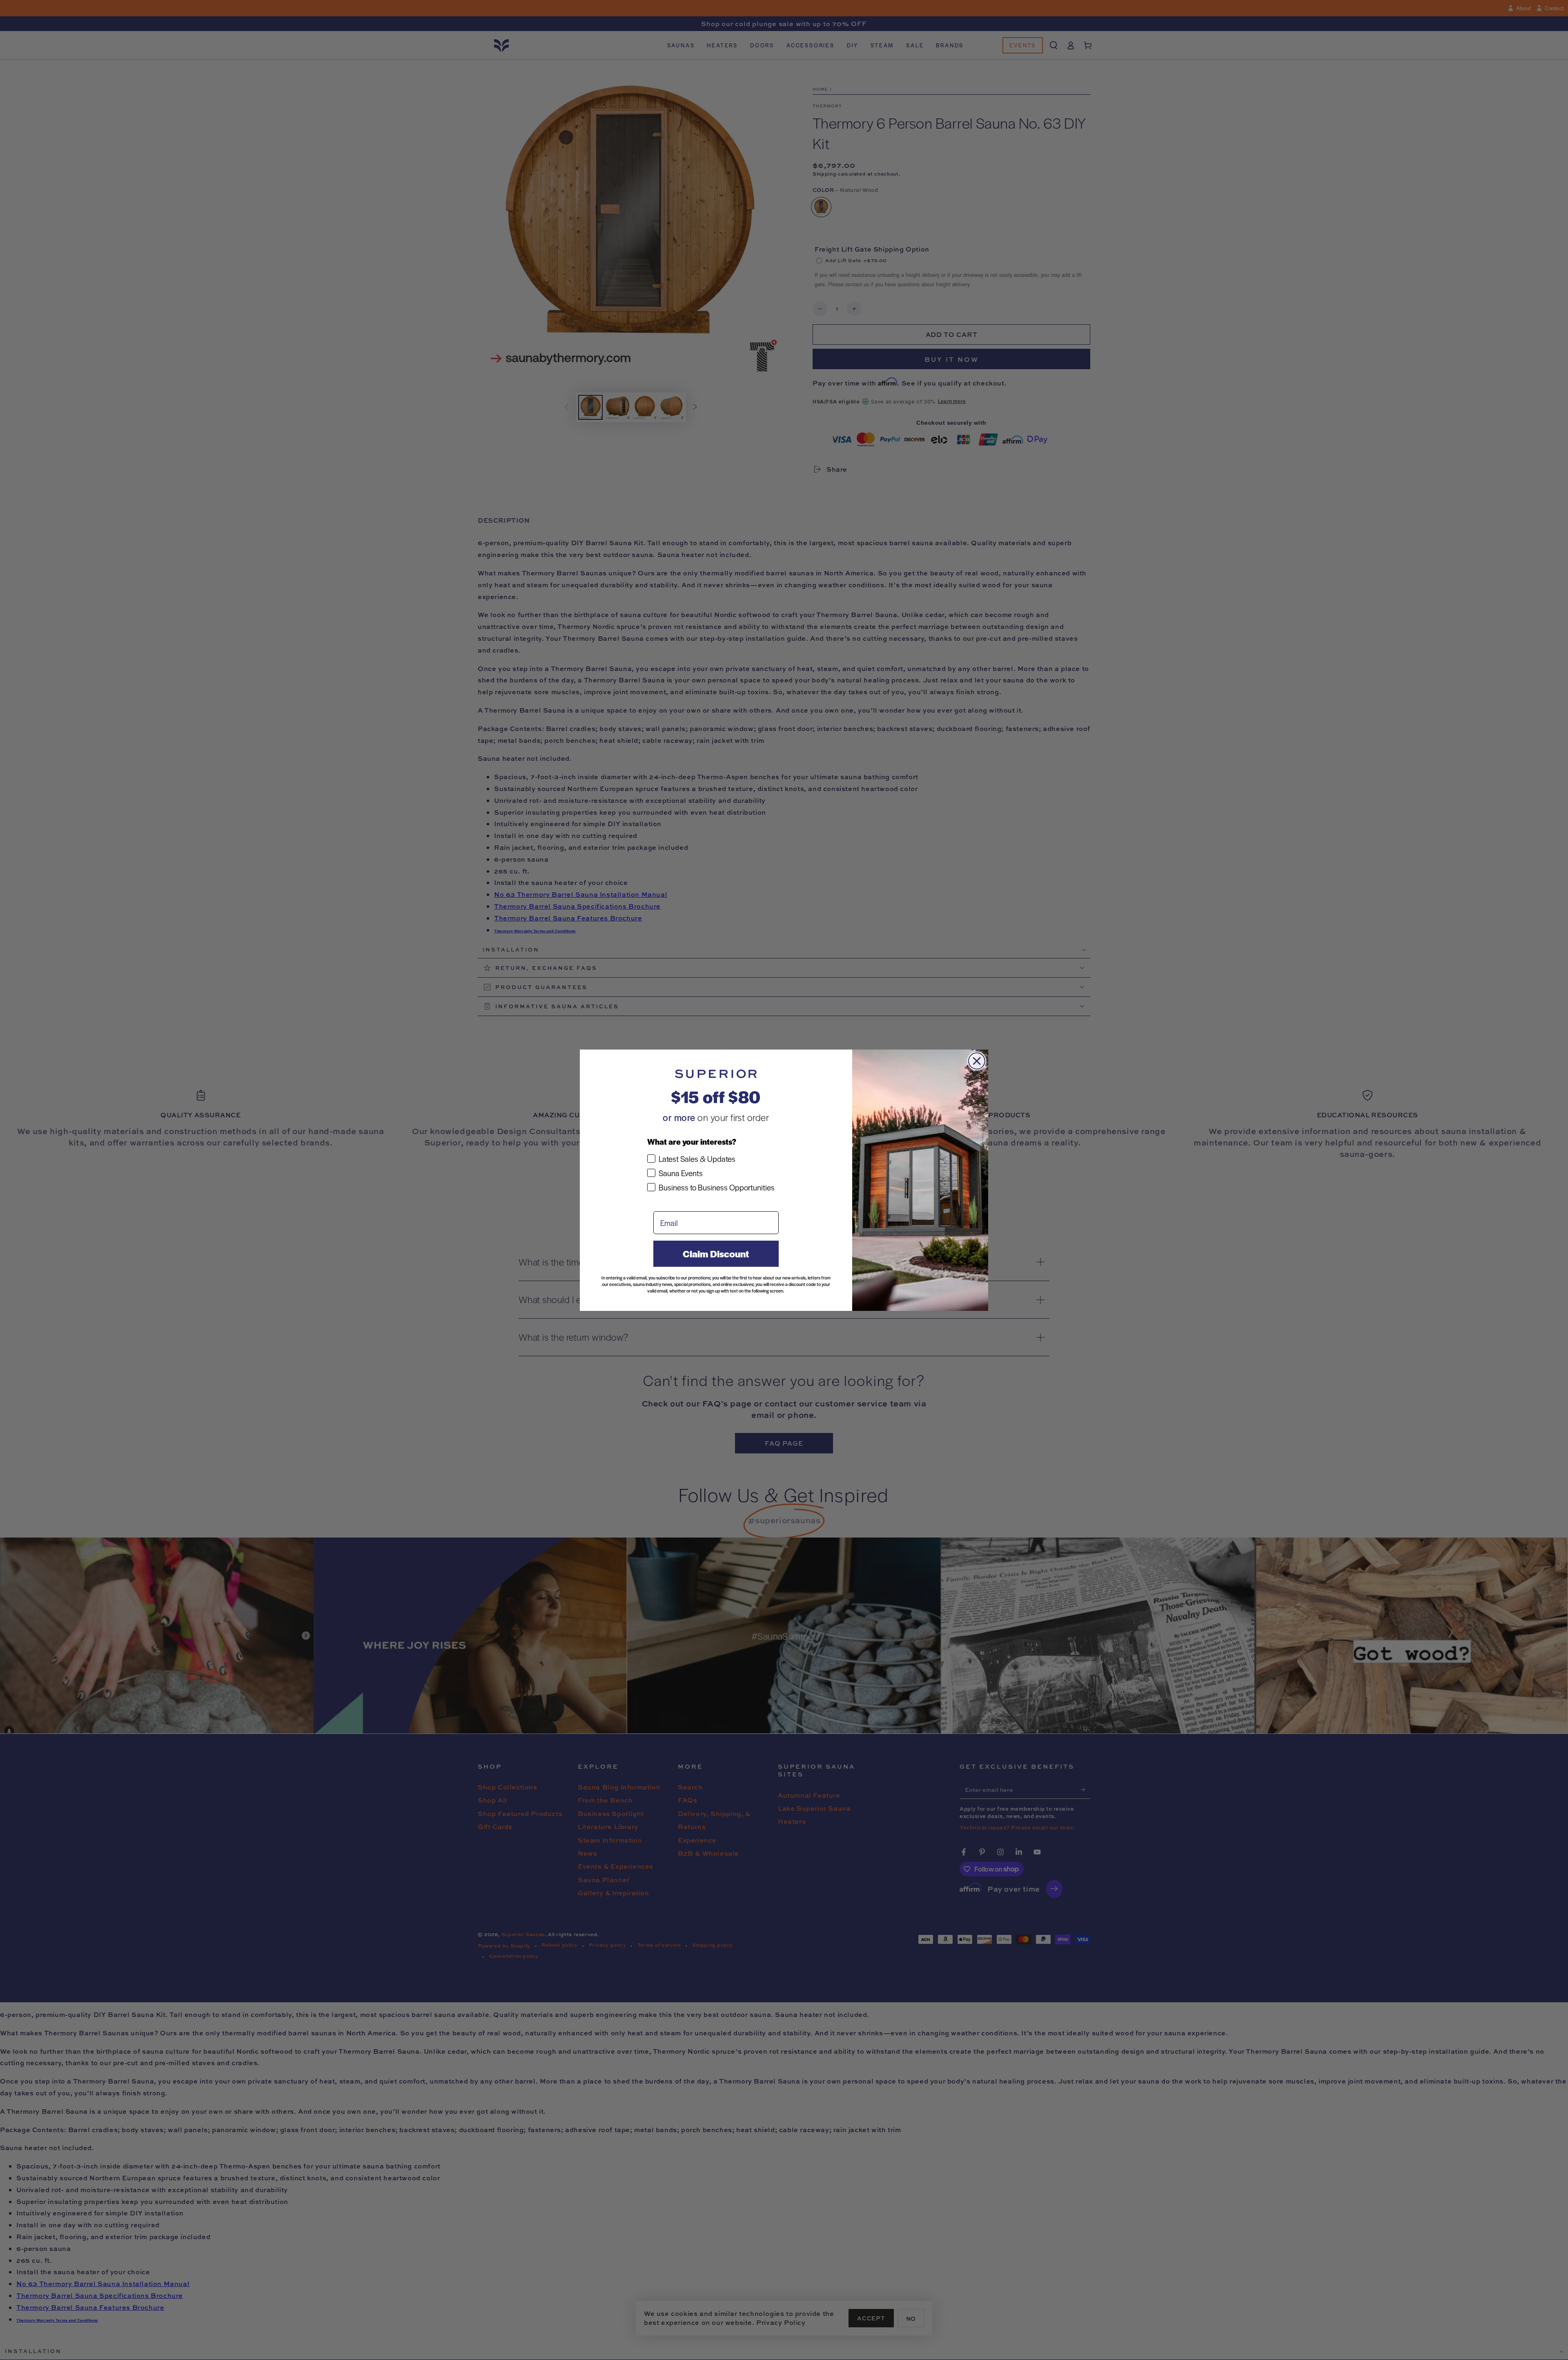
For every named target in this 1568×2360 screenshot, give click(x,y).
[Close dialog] (977, 1061)
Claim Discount (716, 1254)
